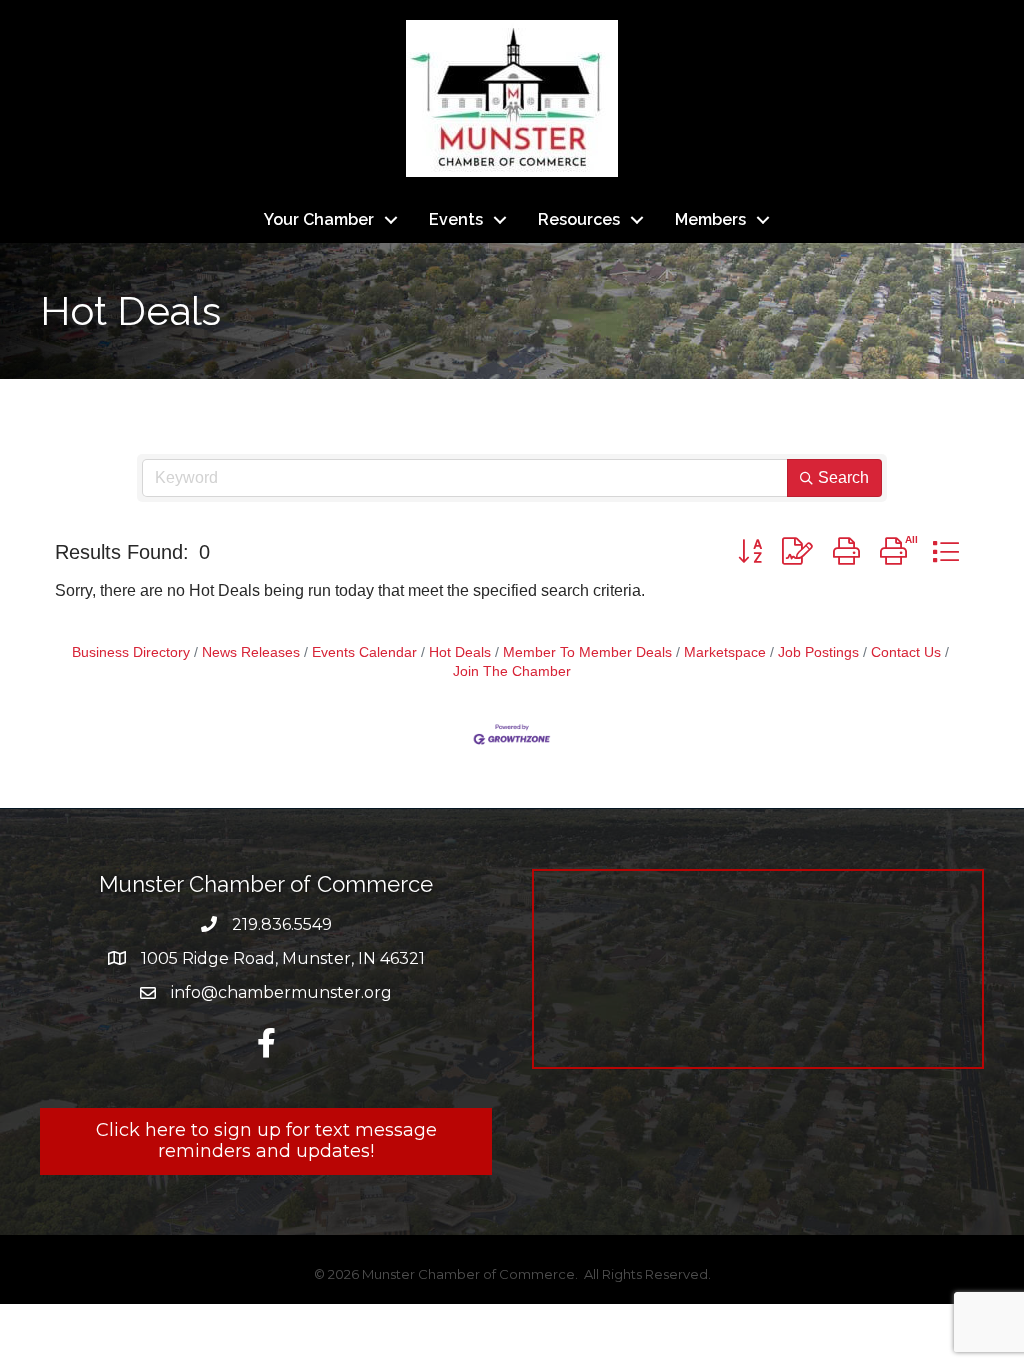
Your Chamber (319, 219)
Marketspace (725, 652)
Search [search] (843, 477)
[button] (750, 551)
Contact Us (906, 652)
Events (456, 219)
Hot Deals (460, 652)
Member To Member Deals (587, 652)
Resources (579, 219)
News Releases (251, 652)
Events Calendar (364, 652)
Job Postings (818, 652)
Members (710, 219)
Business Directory (131, 652)
